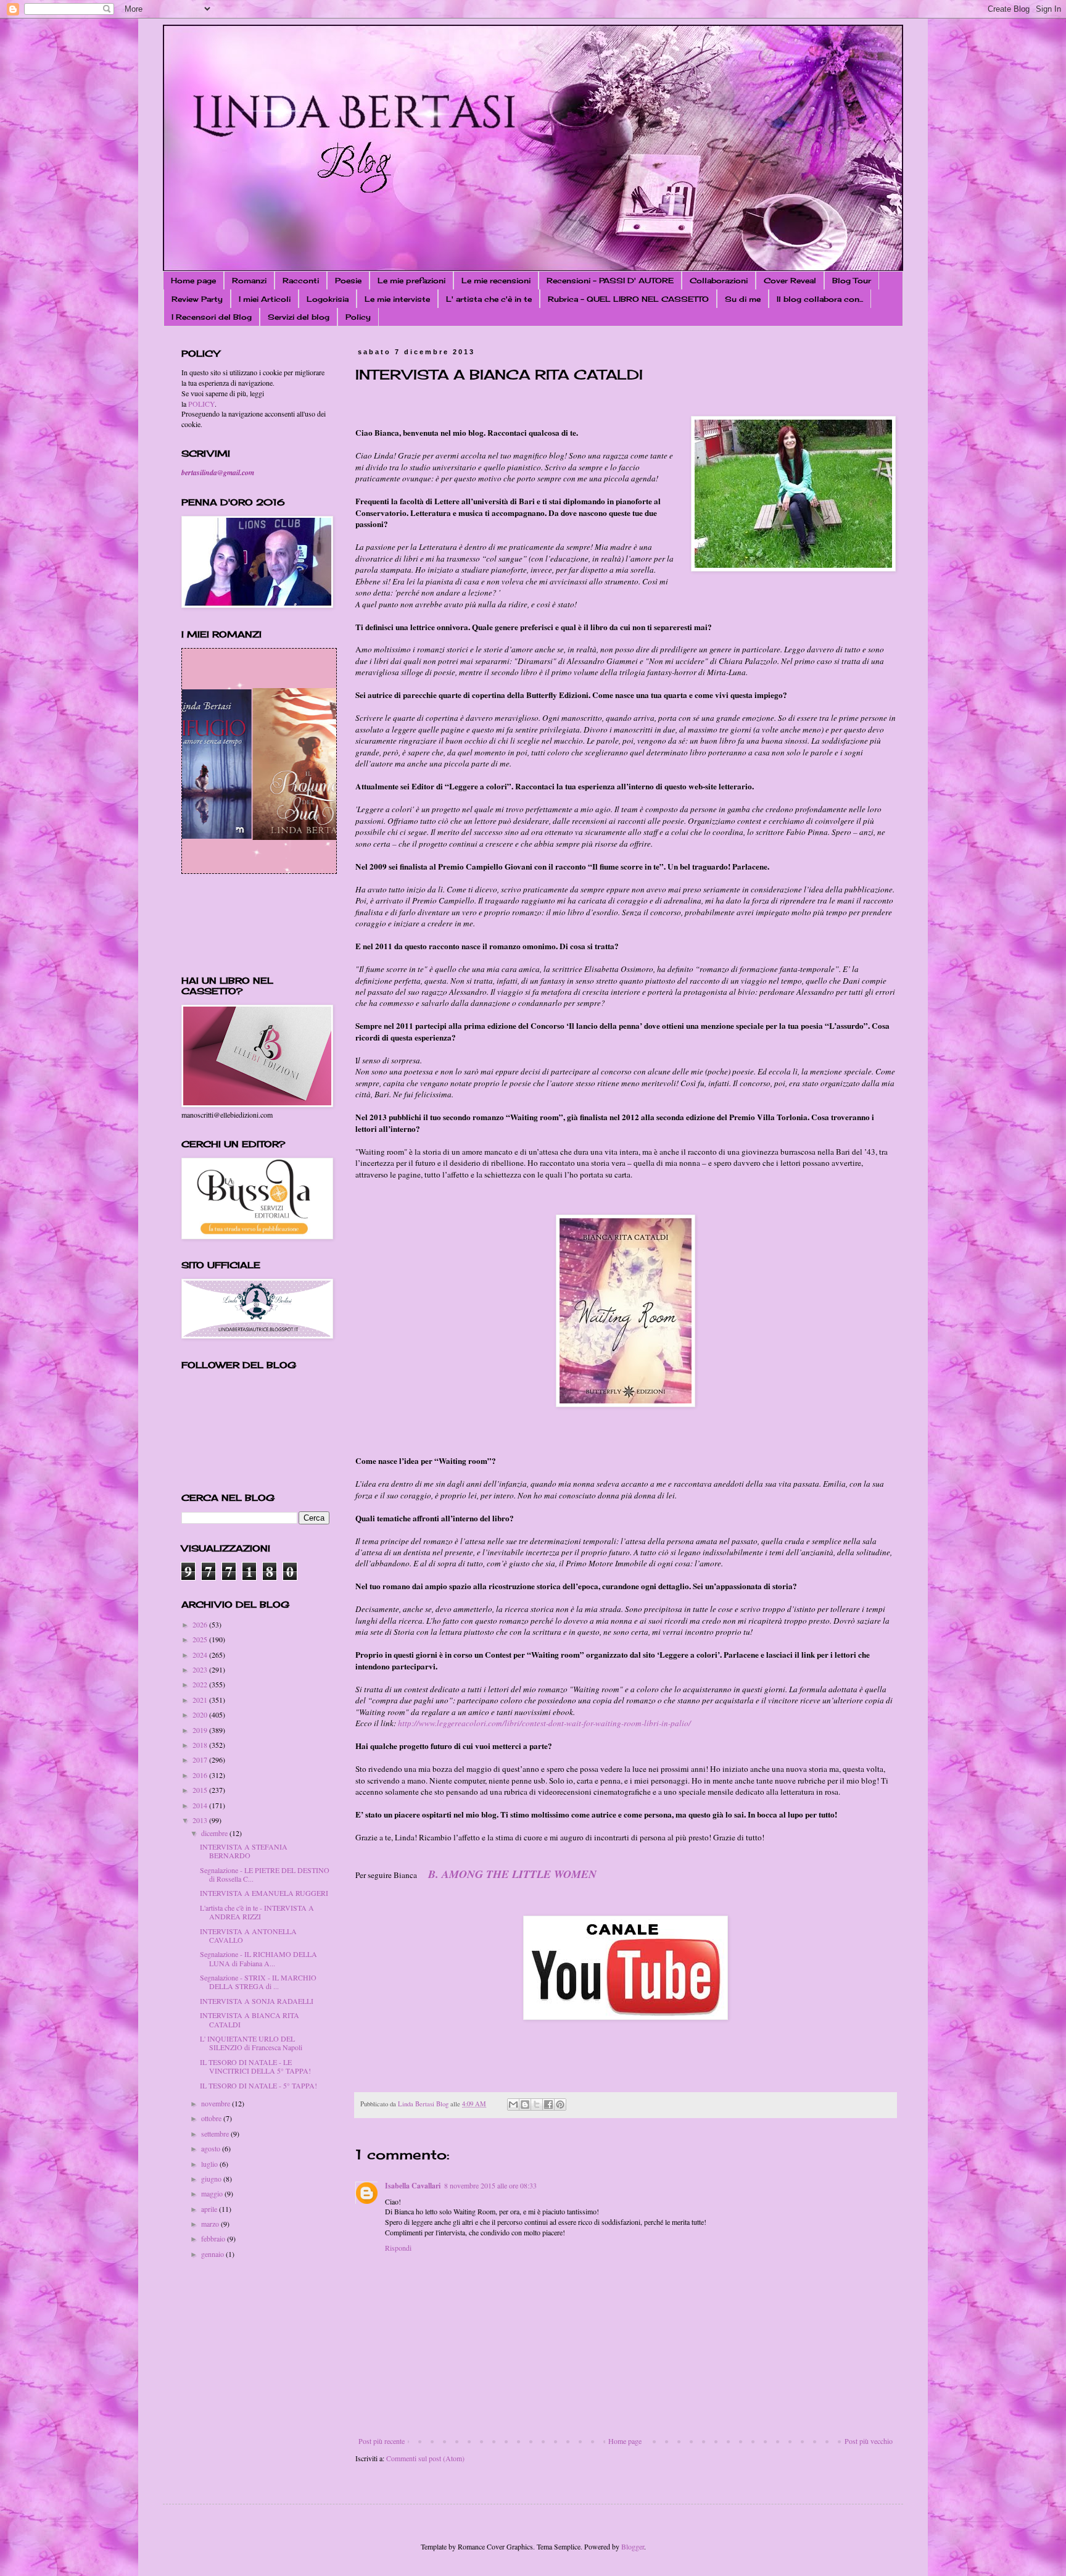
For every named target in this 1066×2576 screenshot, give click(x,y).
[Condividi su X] (537, 2104)
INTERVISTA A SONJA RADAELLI (257, 2001)
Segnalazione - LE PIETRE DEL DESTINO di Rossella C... (265, 1874)
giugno (212, 2179)
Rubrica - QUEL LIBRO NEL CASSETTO (628, 299)
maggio (213, 2193)
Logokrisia (328, 299)
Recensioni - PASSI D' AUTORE (610, 280)
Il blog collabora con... (820, 299)
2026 (201, 1624)
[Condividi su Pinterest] (560, 2104)
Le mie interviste (397, 299)
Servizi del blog (299, 317)
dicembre (215, 1833)
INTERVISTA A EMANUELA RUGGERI (264, 1893)
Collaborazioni (719, 280)
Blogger (633, 2546)
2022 (201, 1684)
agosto (212, 2148)
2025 (201, 1639)
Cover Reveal (790, 280)
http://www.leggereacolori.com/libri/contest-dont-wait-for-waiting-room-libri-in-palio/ (544, 1723)
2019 (201, 1730)
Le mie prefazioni (411, 280)
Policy (358, 317)
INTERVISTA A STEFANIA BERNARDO (244, 1851)
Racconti (301, 280)
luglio (210, 2164)
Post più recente (382, 2441)
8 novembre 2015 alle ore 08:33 (490, 2185)
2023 (201, 1669)
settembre (216, 2134)
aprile (210, 2209)
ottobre (212, 2118)
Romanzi (249, 280)
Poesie (348, 280)
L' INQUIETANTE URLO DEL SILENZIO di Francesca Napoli (251, 2043)
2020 (201, 1714)
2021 (201, 1700)
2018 (201, 1745)
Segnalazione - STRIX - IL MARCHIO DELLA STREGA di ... (258, 1982)
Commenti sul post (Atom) (425, 2458)
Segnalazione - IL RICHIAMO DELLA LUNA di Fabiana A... (258, 1958)
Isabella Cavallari (413, 2186)
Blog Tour (852, 280)
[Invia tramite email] (513, 2104)
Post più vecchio (869, 2441)
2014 (201, 1805)
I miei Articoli (265, 299)
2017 (201, 1760)
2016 (201, 1775)
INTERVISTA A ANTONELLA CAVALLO (248, 1935)
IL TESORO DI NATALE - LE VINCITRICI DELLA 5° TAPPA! (255, 2066)
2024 (201, 1655)
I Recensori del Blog (212, 317)
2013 (201, 1820)
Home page (193, 280)
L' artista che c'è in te (489, 299)
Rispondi (398, 2248)
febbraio (214, 2238)
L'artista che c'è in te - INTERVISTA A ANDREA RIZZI (257, 1912)
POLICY (201, 404)
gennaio (213, 2254)
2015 (201, 1790)
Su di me (743, 299)
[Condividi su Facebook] (548, 2104)
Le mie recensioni (496, 280)
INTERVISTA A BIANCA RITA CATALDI (250, 2019)
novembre (217, 2103)
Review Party (197, 299)
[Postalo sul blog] (525, 2104)
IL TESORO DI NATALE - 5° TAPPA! (258, 2085)
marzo (211, 2224)
